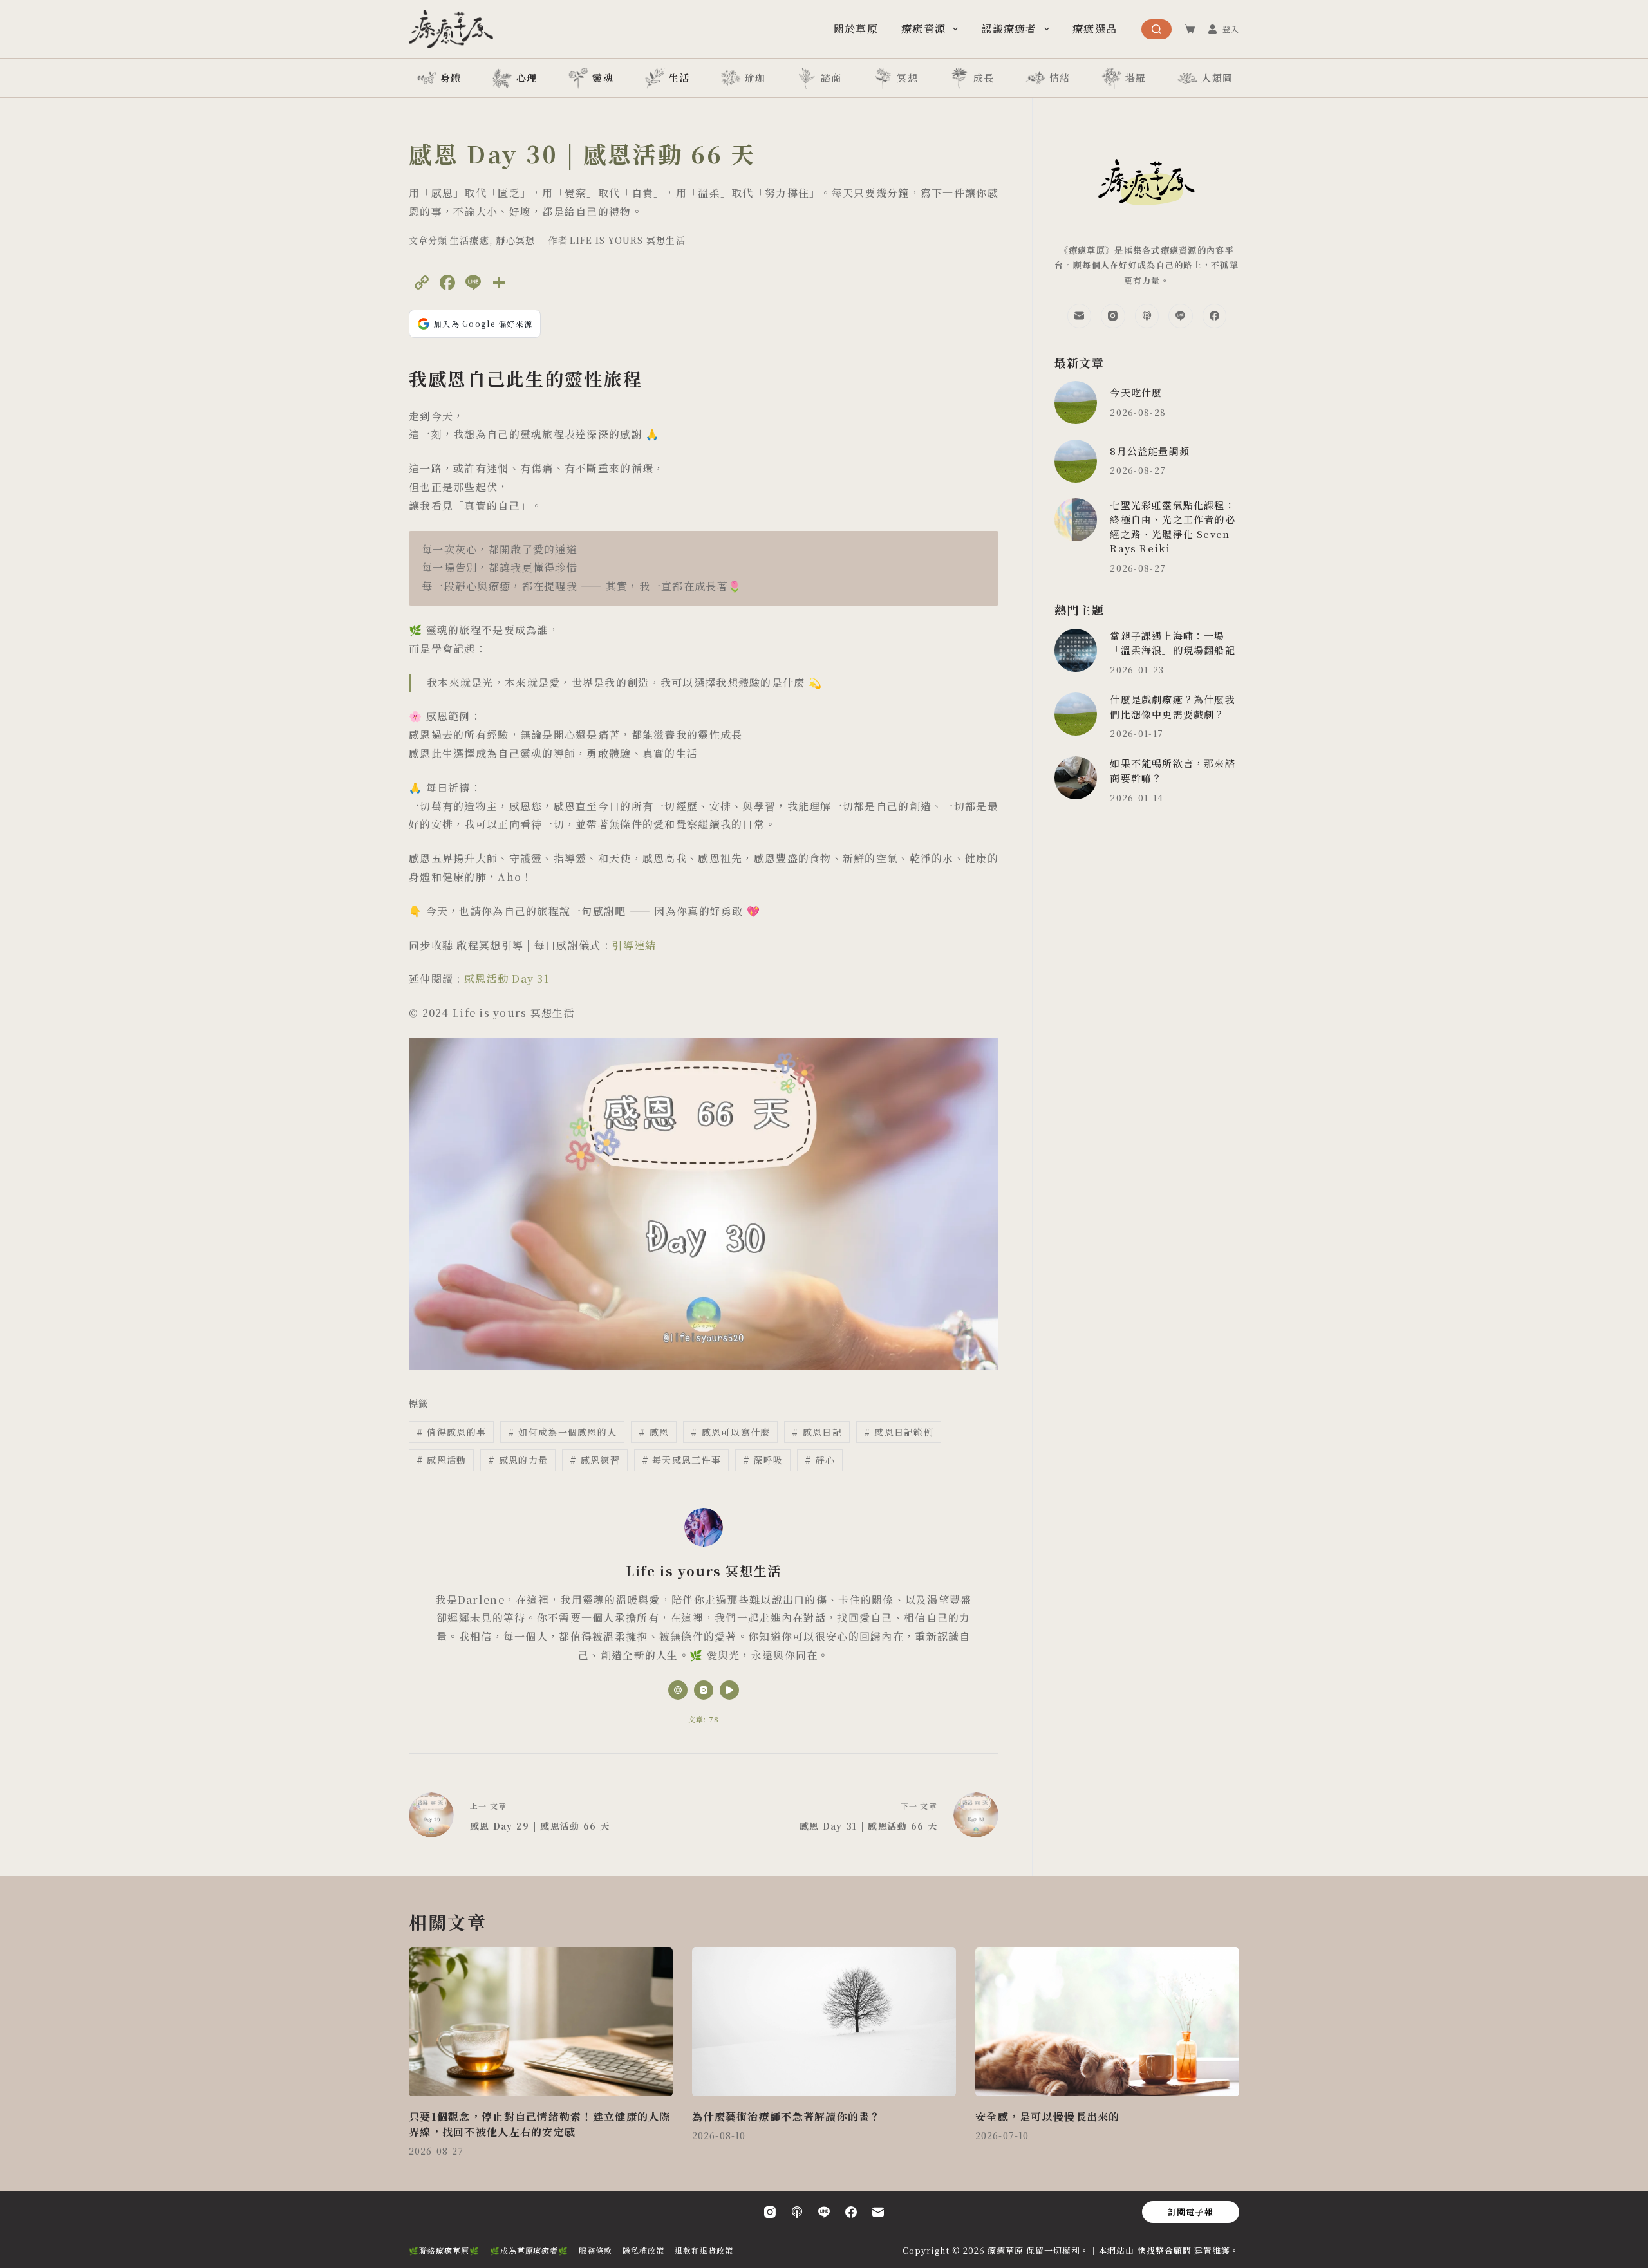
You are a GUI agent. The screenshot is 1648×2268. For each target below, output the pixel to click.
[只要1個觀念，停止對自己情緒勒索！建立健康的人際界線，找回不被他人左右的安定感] (541, 2022)
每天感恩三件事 (682, 1460)
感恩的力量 (518, 1460)
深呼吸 (763, 1460)
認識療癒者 (1009, 29)
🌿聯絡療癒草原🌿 (444, 2251)
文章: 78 (704, 1719)
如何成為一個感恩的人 (562, 1432)
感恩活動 (442, 1460)
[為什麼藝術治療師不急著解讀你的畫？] (824, 2022)
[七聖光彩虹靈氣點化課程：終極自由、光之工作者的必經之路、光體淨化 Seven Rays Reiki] (1076, 520)
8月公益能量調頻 (1150, 451)
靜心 (820, 1460)
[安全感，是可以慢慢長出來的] (1107, 2022)
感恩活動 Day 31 (507, 979)
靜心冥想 (516, 240)
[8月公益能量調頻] (1076, 461)
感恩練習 (595, 1460)
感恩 (654, 1432)
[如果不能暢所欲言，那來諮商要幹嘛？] (1076, 778)
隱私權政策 (643, 2251)
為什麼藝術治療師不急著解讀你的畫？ (787, 2116)
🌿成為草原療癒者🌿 (529, 2251)
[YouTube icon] (729, 1690)
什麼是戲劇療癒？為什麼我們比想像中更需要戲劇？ (1172, 707)
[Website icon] (678, 1690)
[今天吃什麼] (1076, 403)
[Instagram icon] (704, 1690)
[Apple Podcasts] (1147, 316)
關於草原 (856, 29)
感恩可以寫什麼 (731, 1432)
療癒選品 (1095, 29)
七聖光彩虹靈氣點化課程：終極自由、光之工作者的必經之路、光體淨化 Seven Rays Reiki (1172, 527)
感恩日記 (817, 1432)
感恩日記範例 (899, 1432)
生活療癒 (469, 240)
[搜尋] (1156, 29)
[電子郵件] (1080, 316)
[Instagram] (1113, 316)
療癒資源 (923, 29)
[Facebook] (1215, 316)
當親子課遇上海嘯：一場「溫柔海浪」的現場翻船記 (1172, 643)
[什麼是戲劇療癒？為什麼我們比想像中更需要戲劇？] (1076, 714)
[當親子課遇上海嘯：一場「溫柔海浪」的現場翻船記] (1076, 650)
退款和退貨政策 (704, 2251)
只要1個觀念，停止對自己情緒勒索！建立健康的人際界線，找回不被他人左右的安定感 (540, 2124)
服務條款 (595, 2251)
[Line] (1181, 316)
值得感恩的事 (451, 1432)
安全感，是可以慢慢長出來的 (1048, 2116)
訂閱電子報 (1191, 2212)
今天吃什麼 (1136, 392)
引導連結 (634, 945)
